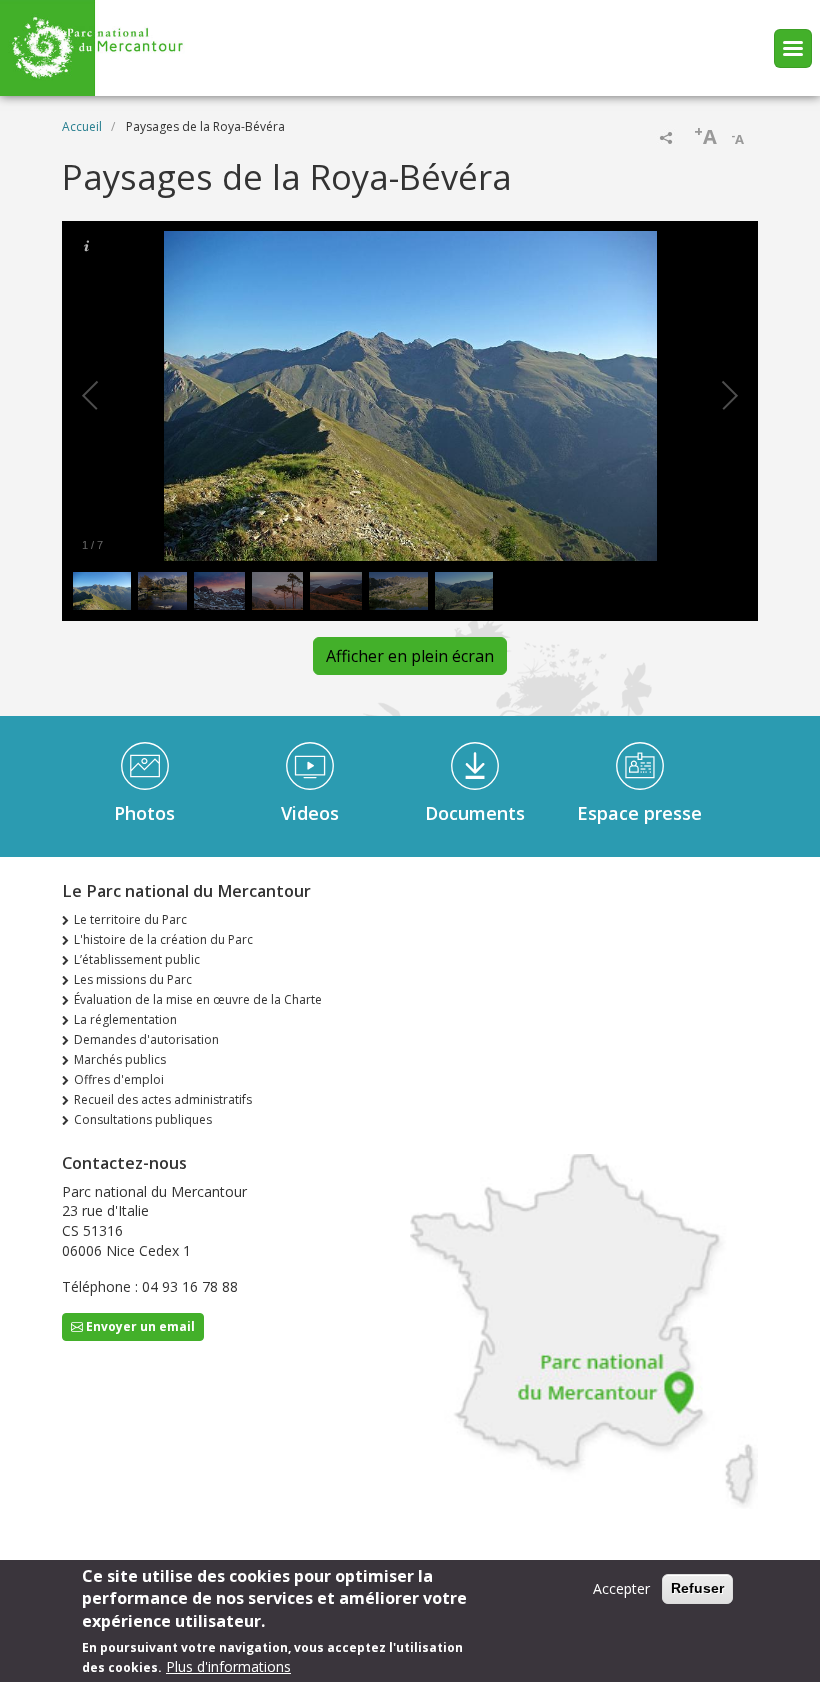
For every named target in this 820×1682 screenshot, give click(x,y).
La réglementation (125, 1019)
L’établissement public (137, 959)
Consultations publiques (143, 1119)
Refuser (697, 1588)
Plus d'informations (228, 1666)
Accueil (82, 126)
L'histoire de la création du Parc (163, 939)
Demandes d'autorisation (146, 1039)
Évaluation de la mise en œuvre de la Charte (198, 999)
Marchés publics (120, 1059)
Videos (310, 813)
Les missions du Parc (133, 979)
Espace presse (639, 813)
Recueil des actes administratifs (163, 1099)
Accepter (621, 1588)
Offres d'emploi (119, 1079)
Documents (475, 813)
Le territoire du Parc (130, 919)
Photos (144, 813)
